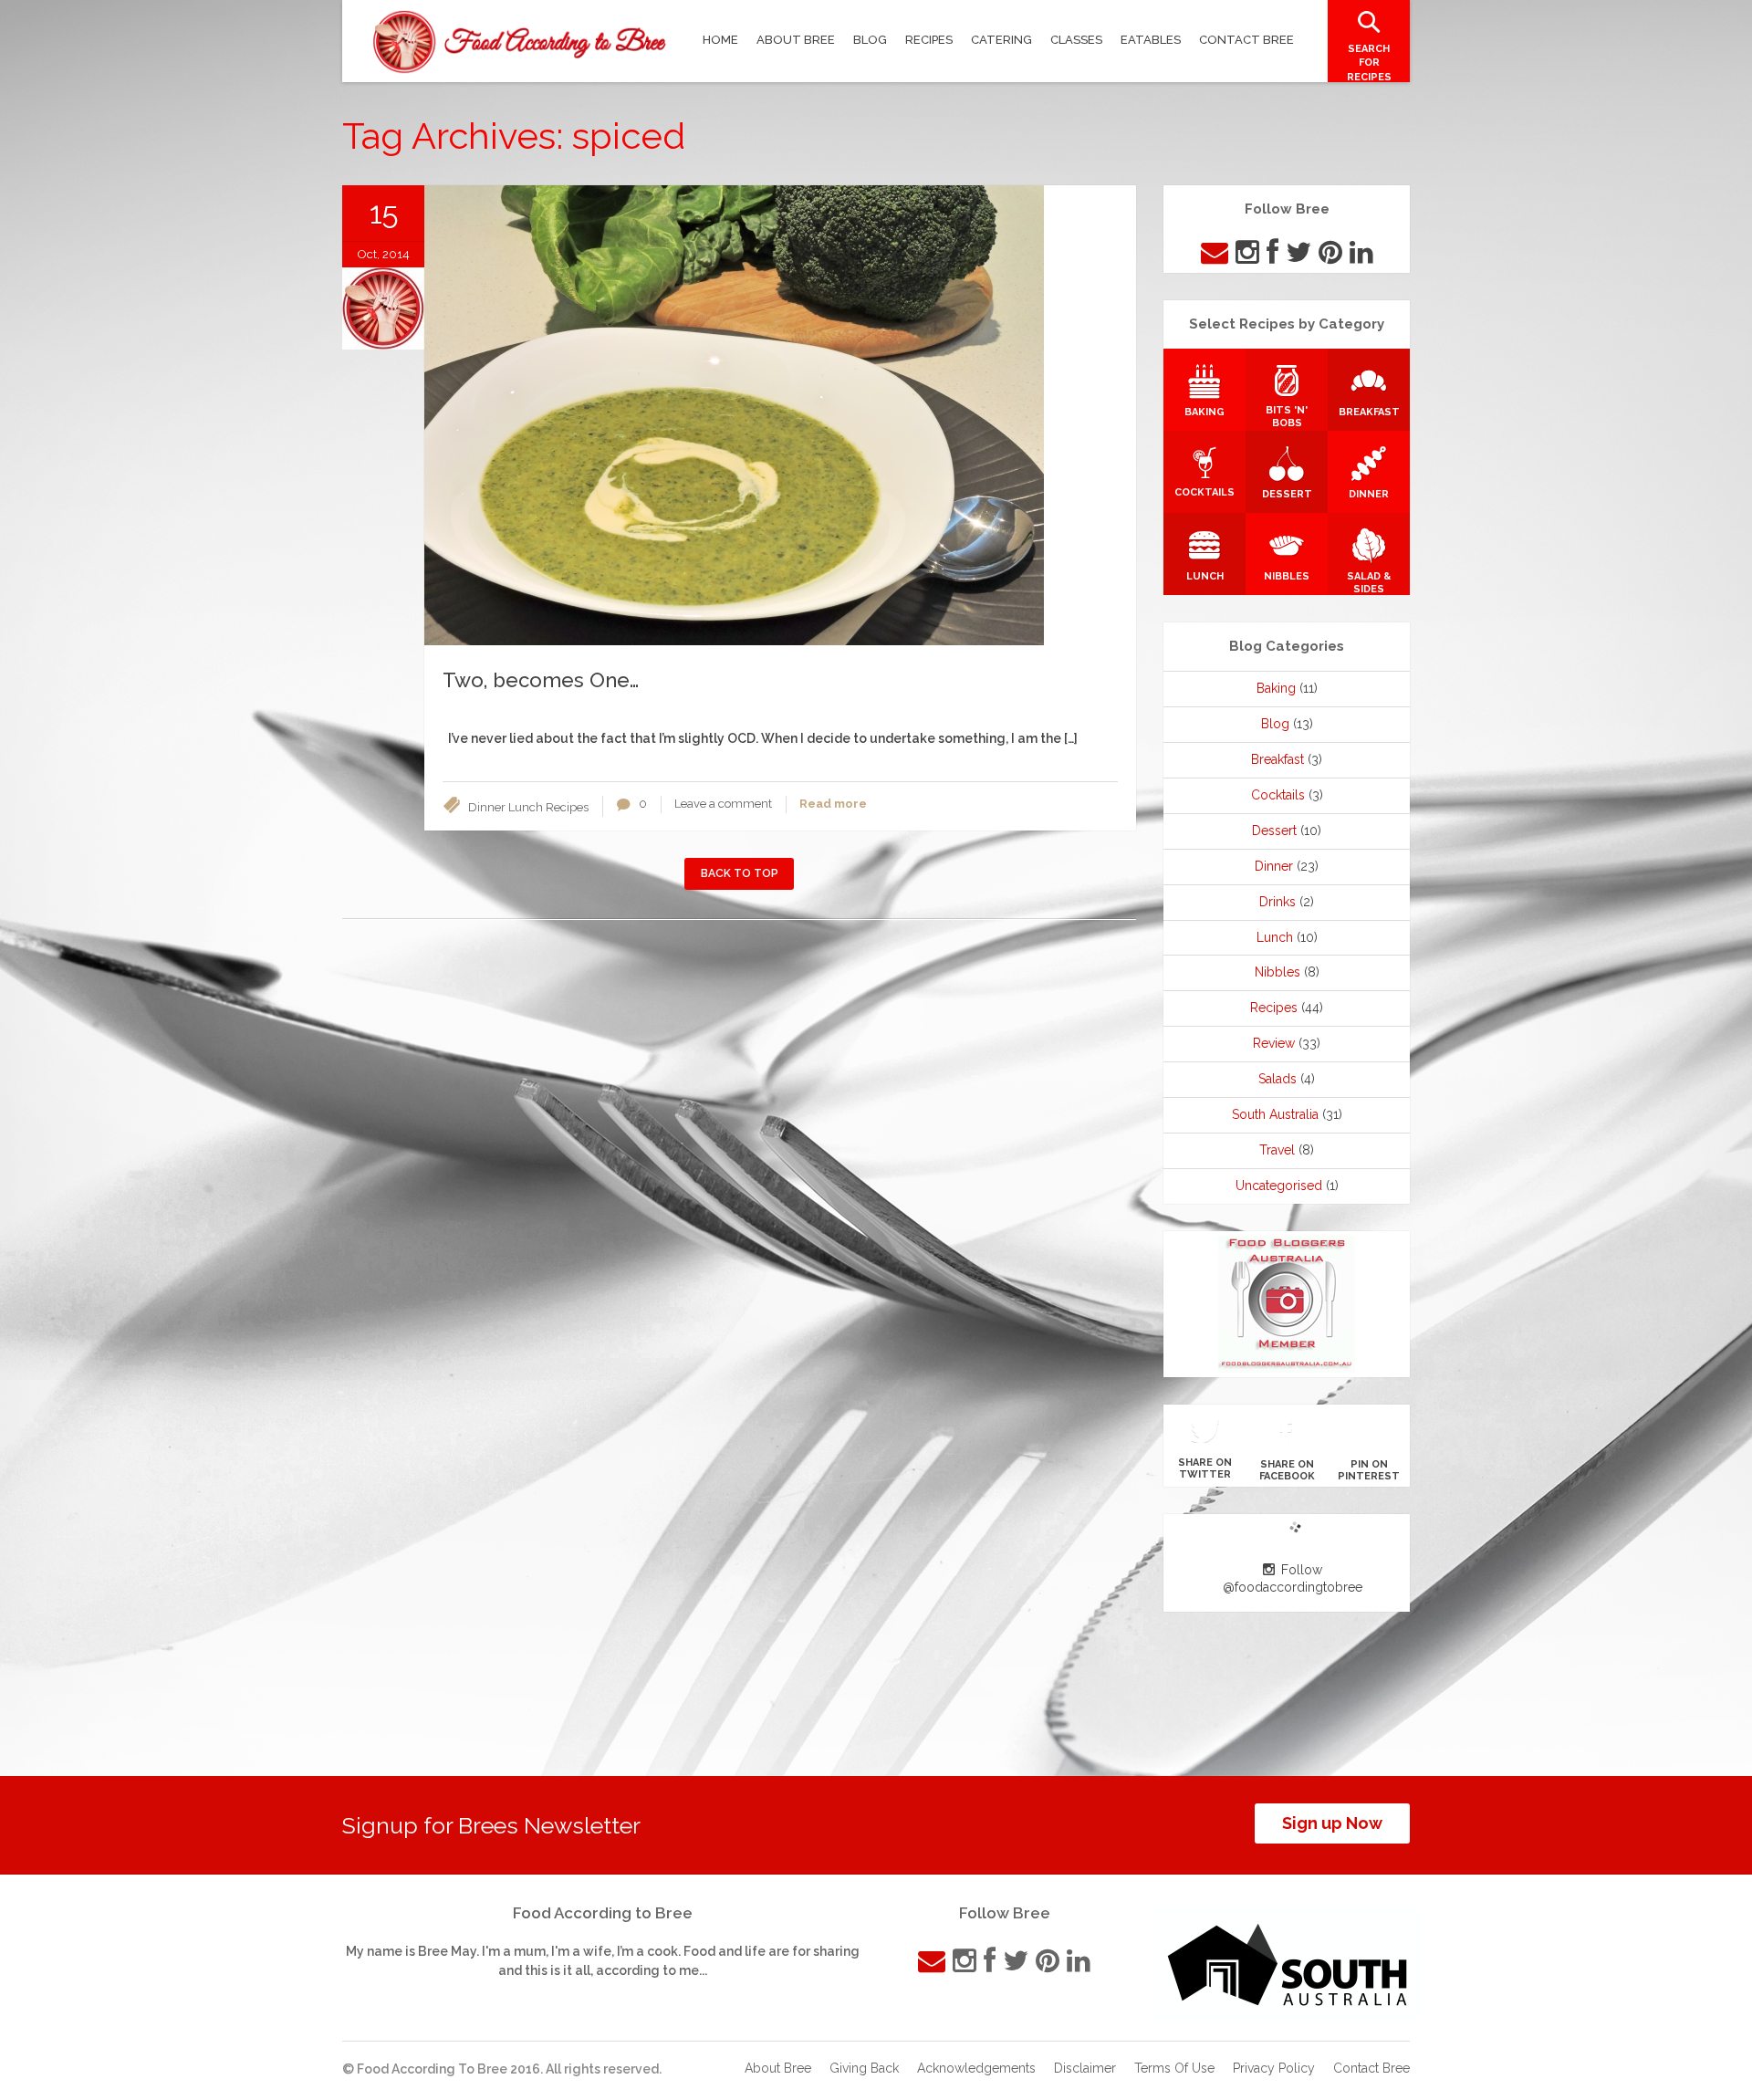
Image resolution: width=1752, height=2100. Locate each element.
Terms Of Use (1174, 2068)
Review (1274, 1043)
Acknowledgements (976, 2068)
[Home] (520, 42)
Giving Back (864, 2068)
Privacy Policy (1274, 2068)
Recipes (567, 807)
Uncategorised (1279, 1186)
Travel (1277, 1150)
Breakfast (1277, 759)
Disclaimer (1085, 2068)
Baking (1276, 688)
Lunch (526, 807)
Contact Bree (1371, 2068)
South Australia (1275, 1114)
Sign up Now (1332, 1823)
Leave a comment (723, 804)
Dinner (487, 807)
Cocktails (1278, 795)
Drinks (1277, 902)
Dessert (1274, 831)
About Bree (778, 2068)
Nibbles (1277, 972)
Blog (1275, 724)
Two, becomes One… (541, 680)
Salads (1277, 1079)
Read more (833, 804)
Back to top (740, 873)
